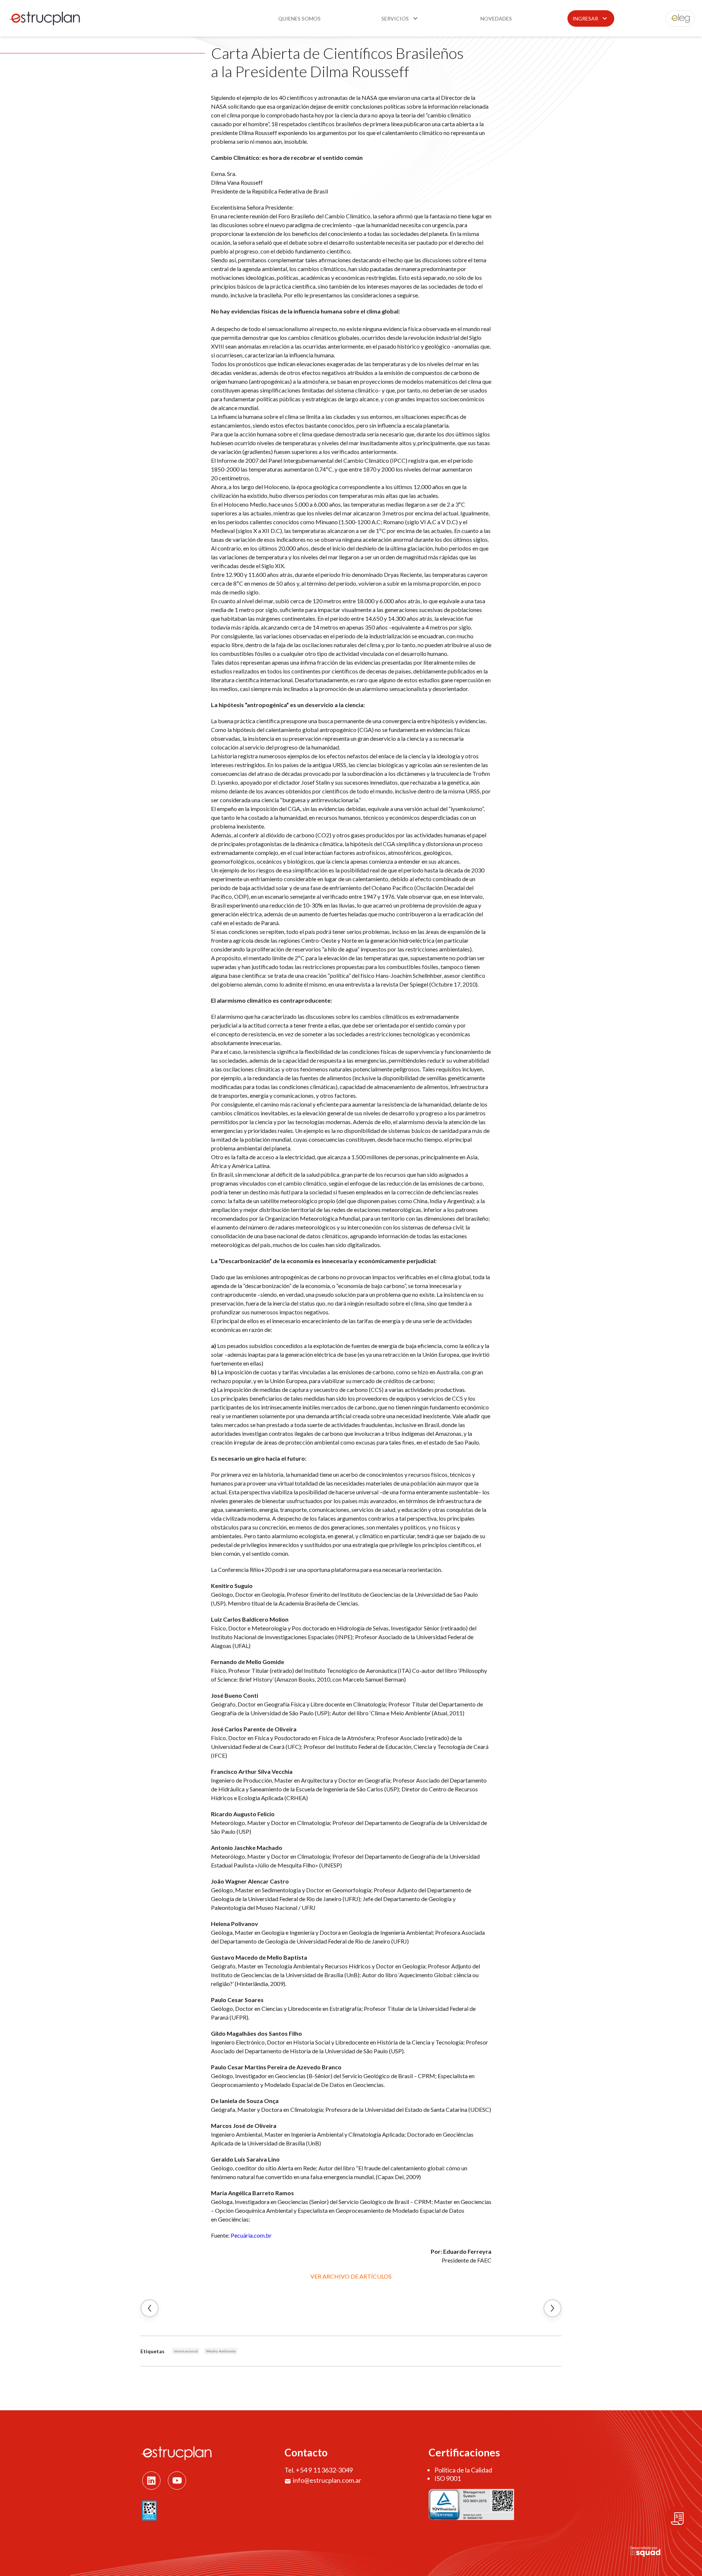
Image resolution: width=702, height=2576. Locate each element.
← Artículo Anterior (150, 2308)
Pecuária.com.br (251, 2235)
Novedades (496, 18)
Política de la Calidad (463, 2470)
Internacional (186, 2351)
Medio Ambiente (221, 2351)
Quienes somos (299, 18)
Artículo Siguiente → (552, 2308)
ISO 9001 (448, 2478)
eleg (676, 18)
